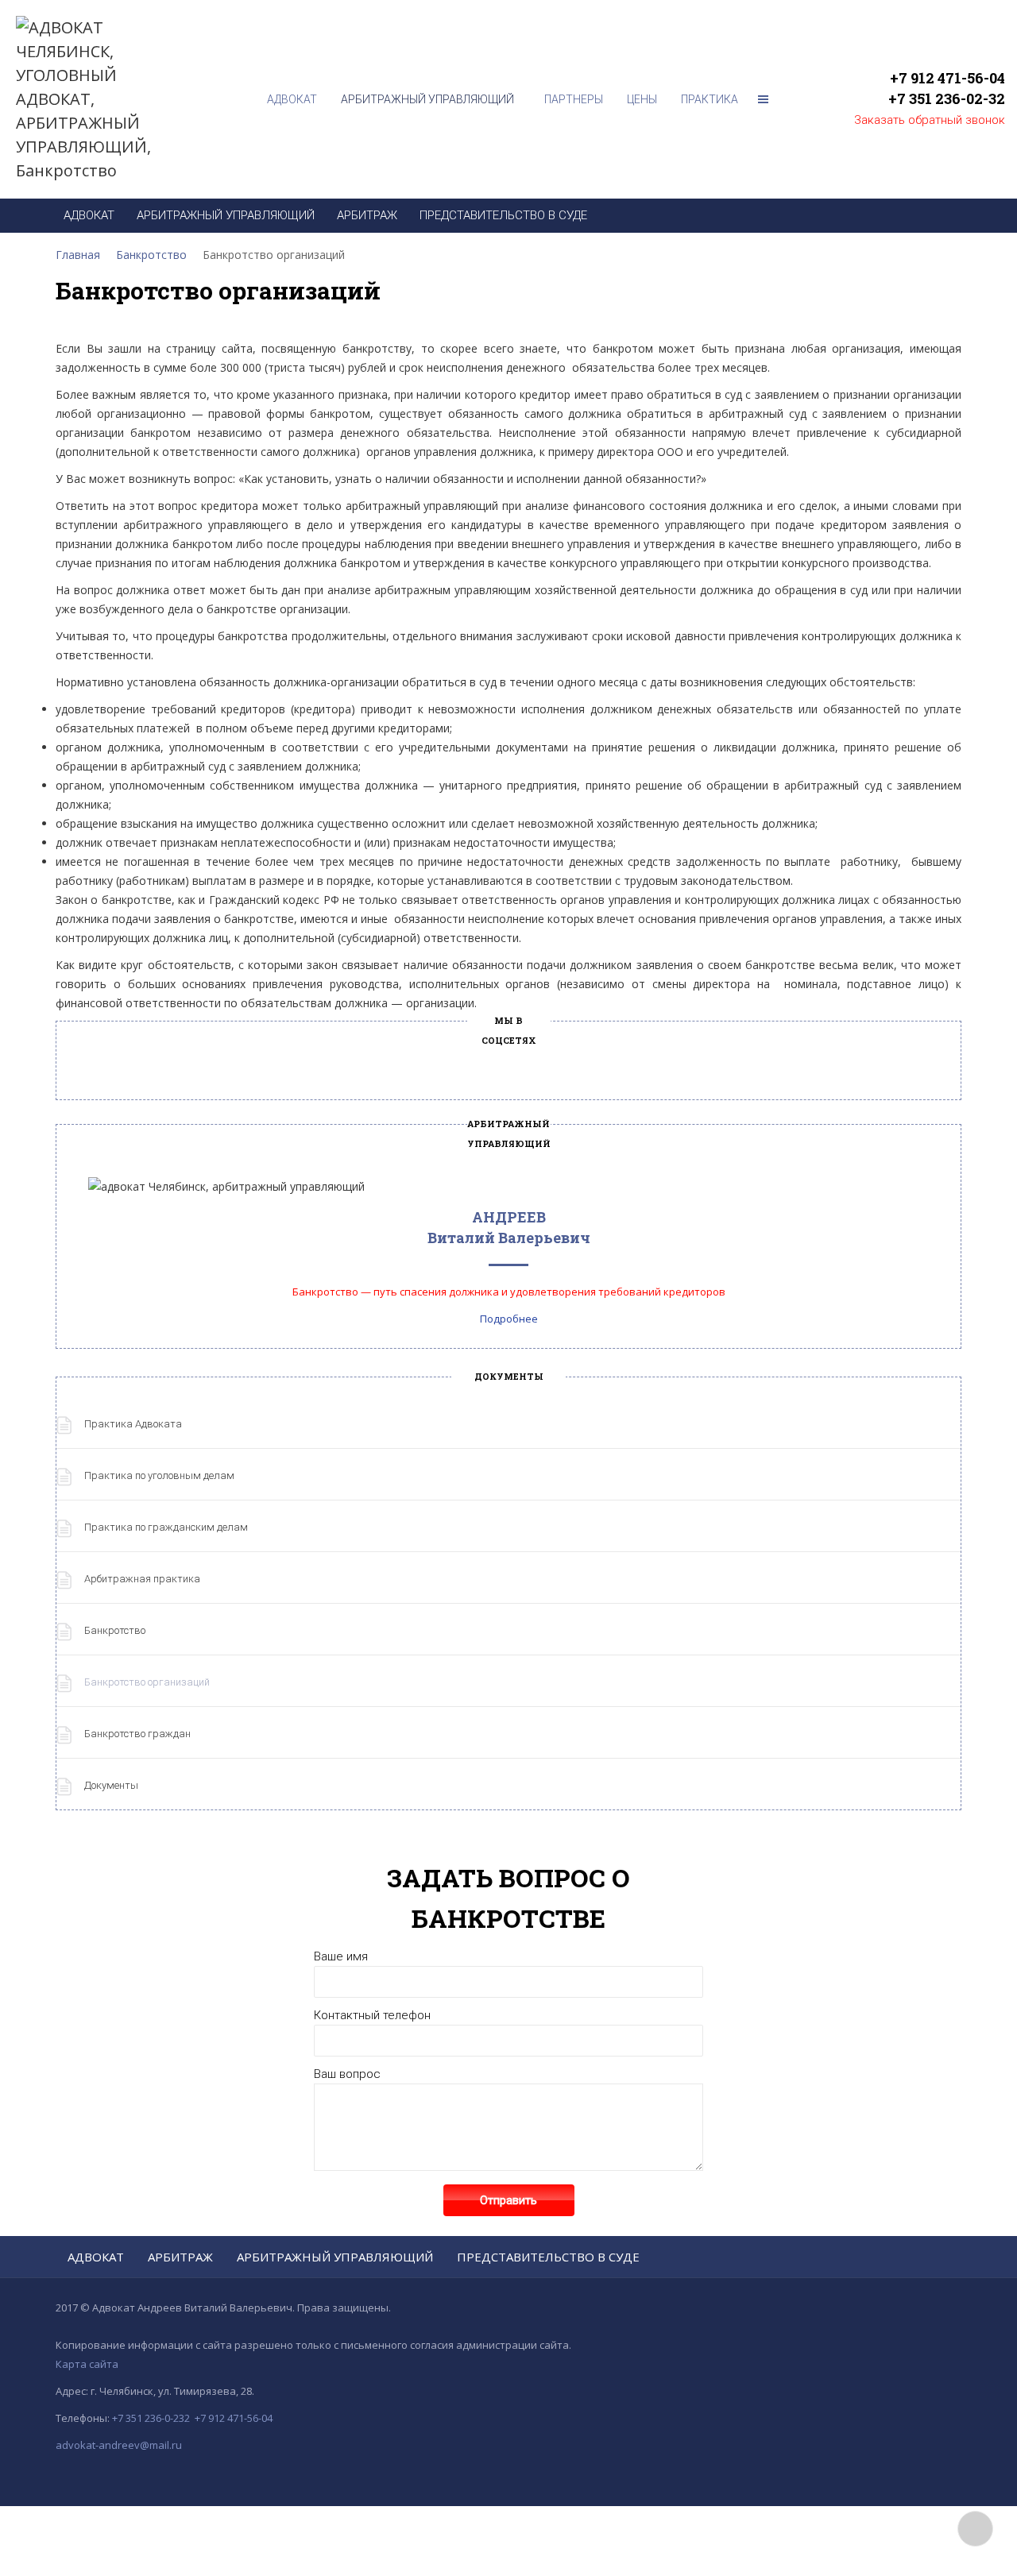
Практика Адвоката (133, 1424)
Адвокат (96, 2257)
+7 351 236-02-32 (947, 98)
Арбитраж (180, 2257)
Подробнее (509, 1319)
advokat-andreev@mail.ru (119, 2445)
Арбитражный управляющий (335, 2257)
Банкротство (151, 255)
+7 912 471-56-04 (947, 78)
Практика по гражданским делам (166, 1527)
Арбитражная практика (142, 1579)
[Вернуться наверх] (975, 2529)
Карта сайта (87, 2364)
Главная (78, 255)
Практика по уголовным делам (159, 1475)
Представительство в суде (548, 2257)
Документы (111, 1785)
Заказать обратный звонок (930, 120)
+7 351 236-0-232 (151, 2418)
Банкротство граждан (137, 1734)
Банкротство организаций (147, 1682)
